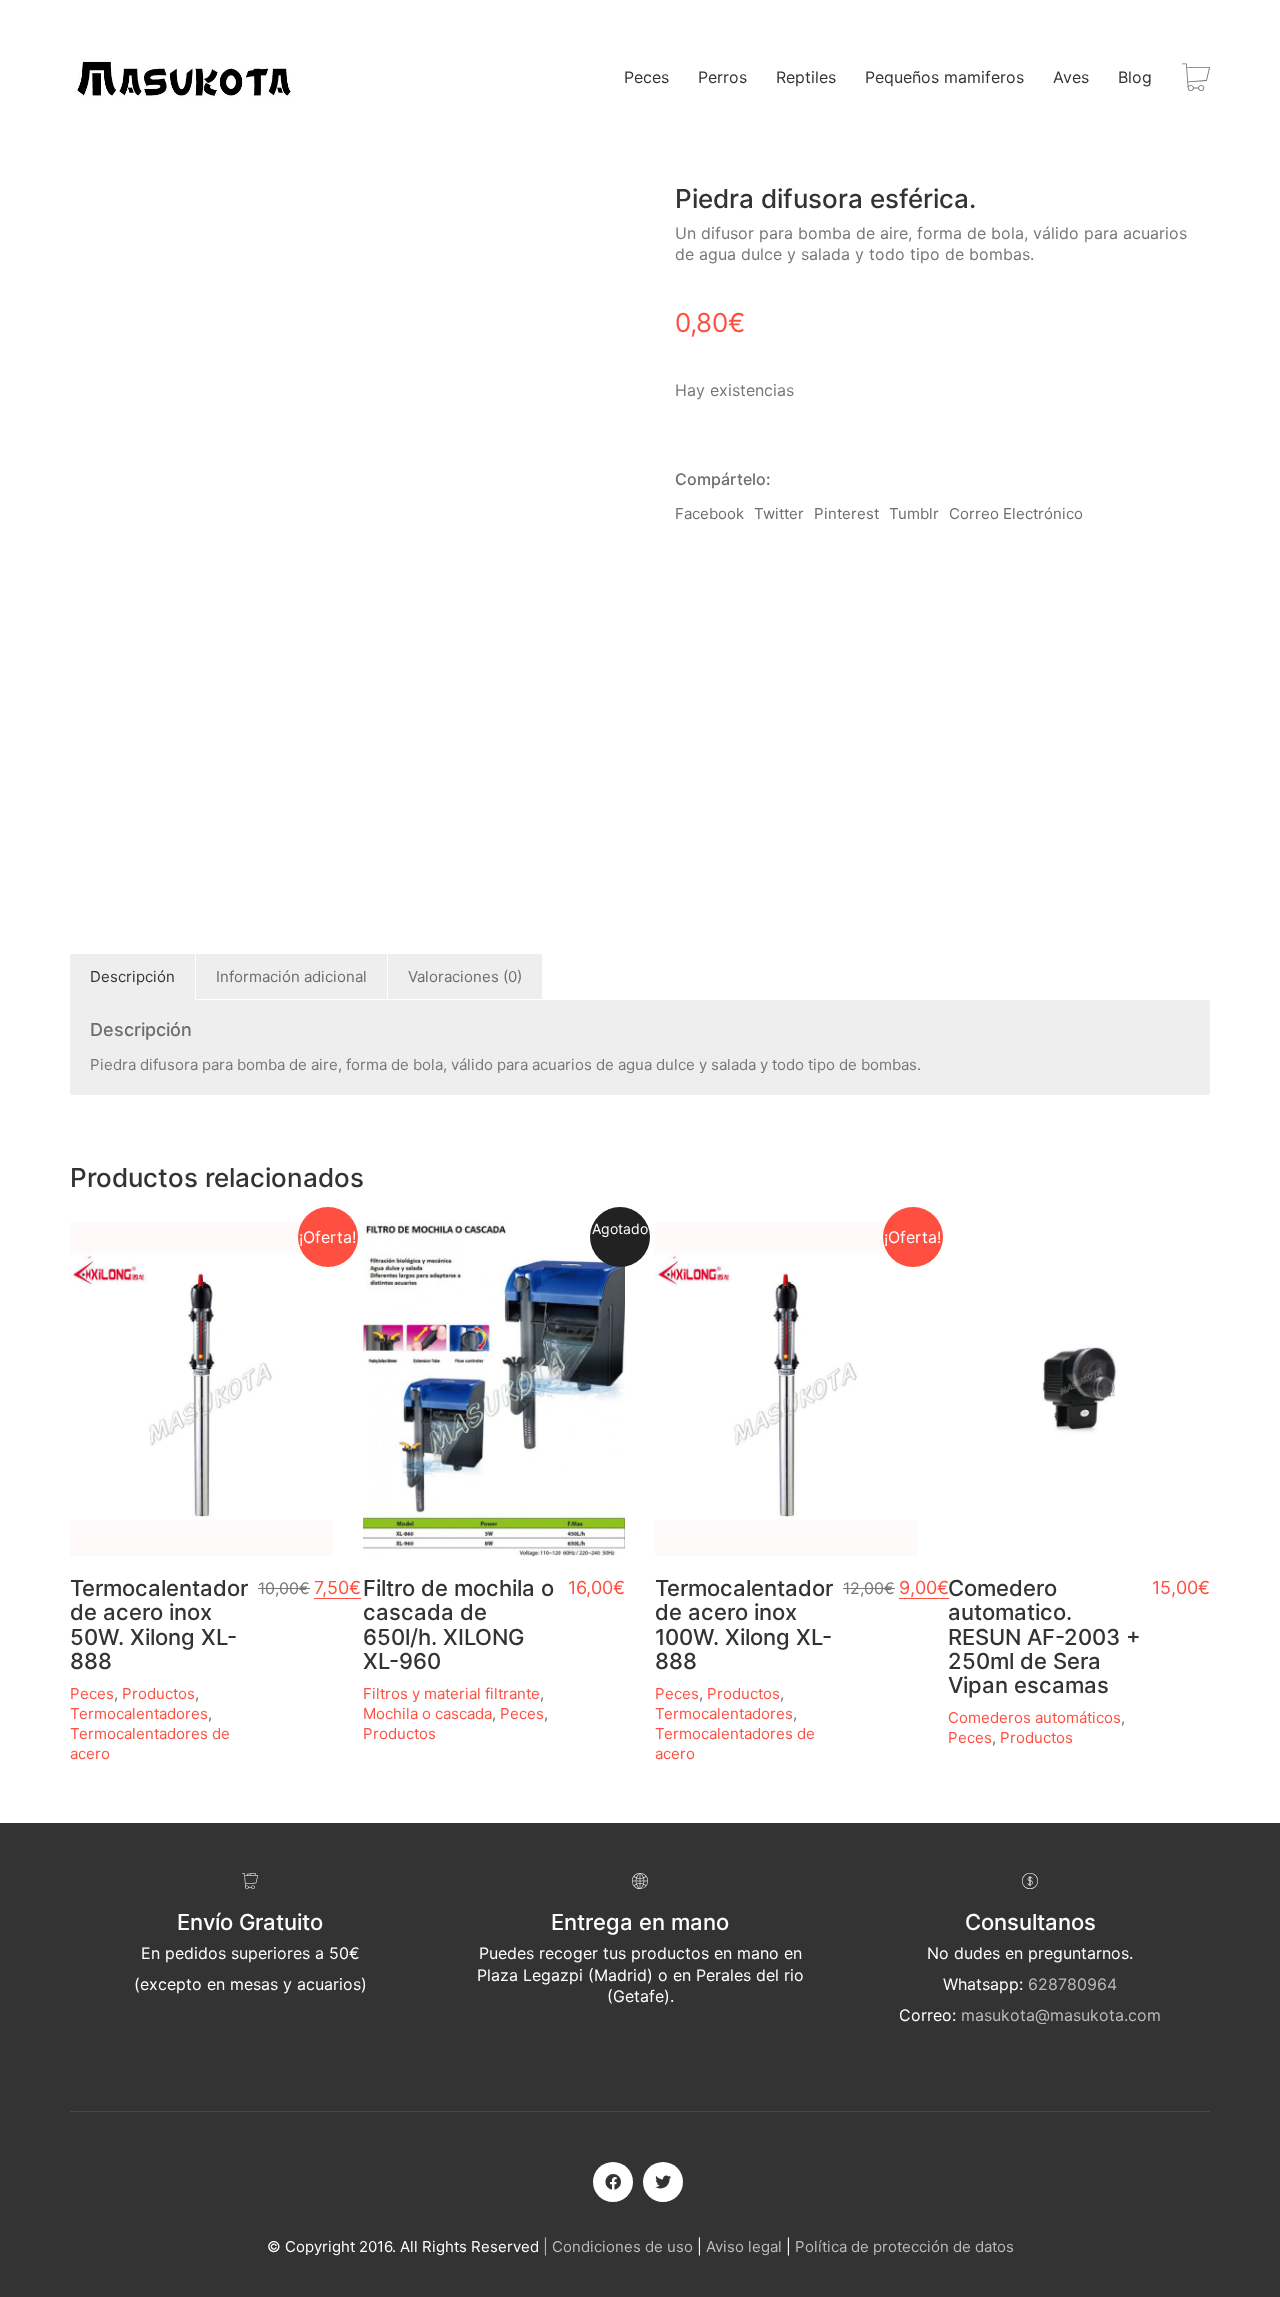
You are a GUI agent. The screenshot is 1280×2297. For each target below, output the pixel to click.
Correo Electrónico (1016, 513)
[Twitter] (663, 2182)
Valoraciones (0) (465, 976)
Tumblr (914, 513)
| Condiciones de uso (618, 2246)
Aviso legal (744, 2246)
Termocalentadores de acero (150, 1743)
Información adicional (291, 976)
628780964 (1072, 1984)
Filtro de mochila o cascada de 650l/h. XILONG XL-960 (458, 1624)
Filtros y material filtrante (451, 1693)
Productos (158, 1693)
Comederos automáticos (1034, 1717)
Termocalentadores (139, 1713)
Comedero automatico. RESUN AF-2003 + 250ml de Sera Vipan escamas (1044, 1636)
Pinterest (846, 513)
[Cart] (1196, 78)
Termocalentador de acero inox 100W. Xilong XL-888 (744, 1624)
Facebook (709, 513)
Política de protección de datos (904, 2246)
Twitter (779, 513)
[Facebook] (613, 2182)
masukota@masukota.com (1061, 2015)
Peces (92, 1693)
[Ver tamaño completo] (96, 216)
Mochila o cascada (427, 1713)
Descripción (132, 976)
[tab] (133, 977)
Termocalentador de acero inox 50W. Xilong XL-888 (159, 1624)
